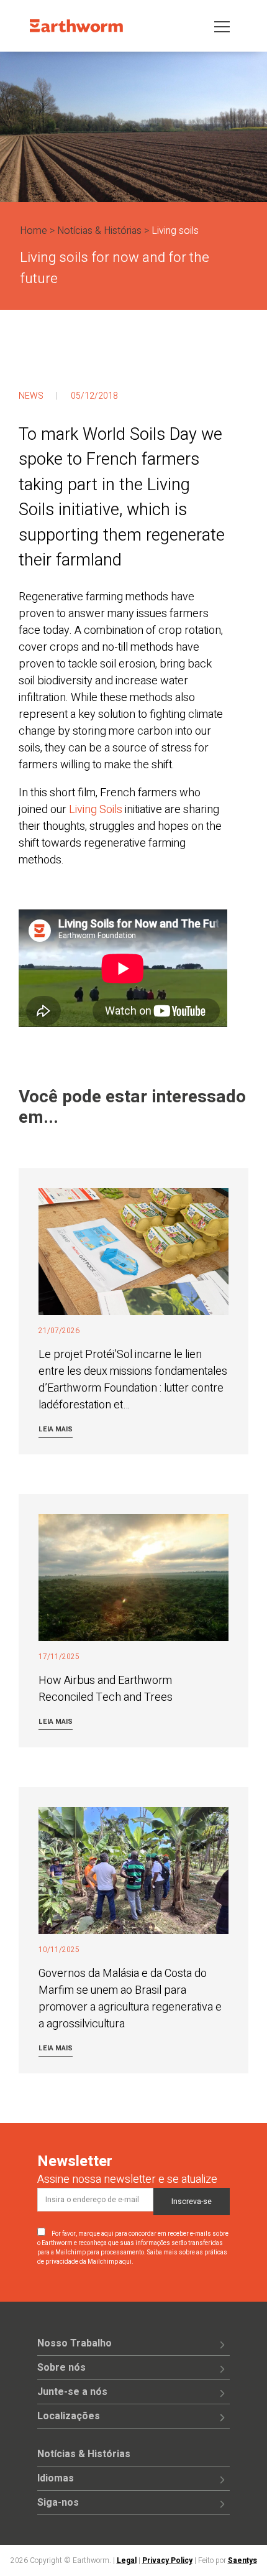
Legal (127, 2560)
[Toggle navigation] (222, 26)
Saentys (242, 2560)
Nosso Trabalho (75, 2343)
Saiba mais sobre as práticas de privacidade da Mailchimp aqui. (132, 2257)
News (31, 396)
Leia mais (56, 1429)
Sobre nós (61, 2368)
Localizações (69, 2416)
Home (34, 231)
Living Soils (96, 810)
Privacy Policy (167, 2560)
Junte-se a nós (72, 2392)
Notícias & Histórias (99, 231)
